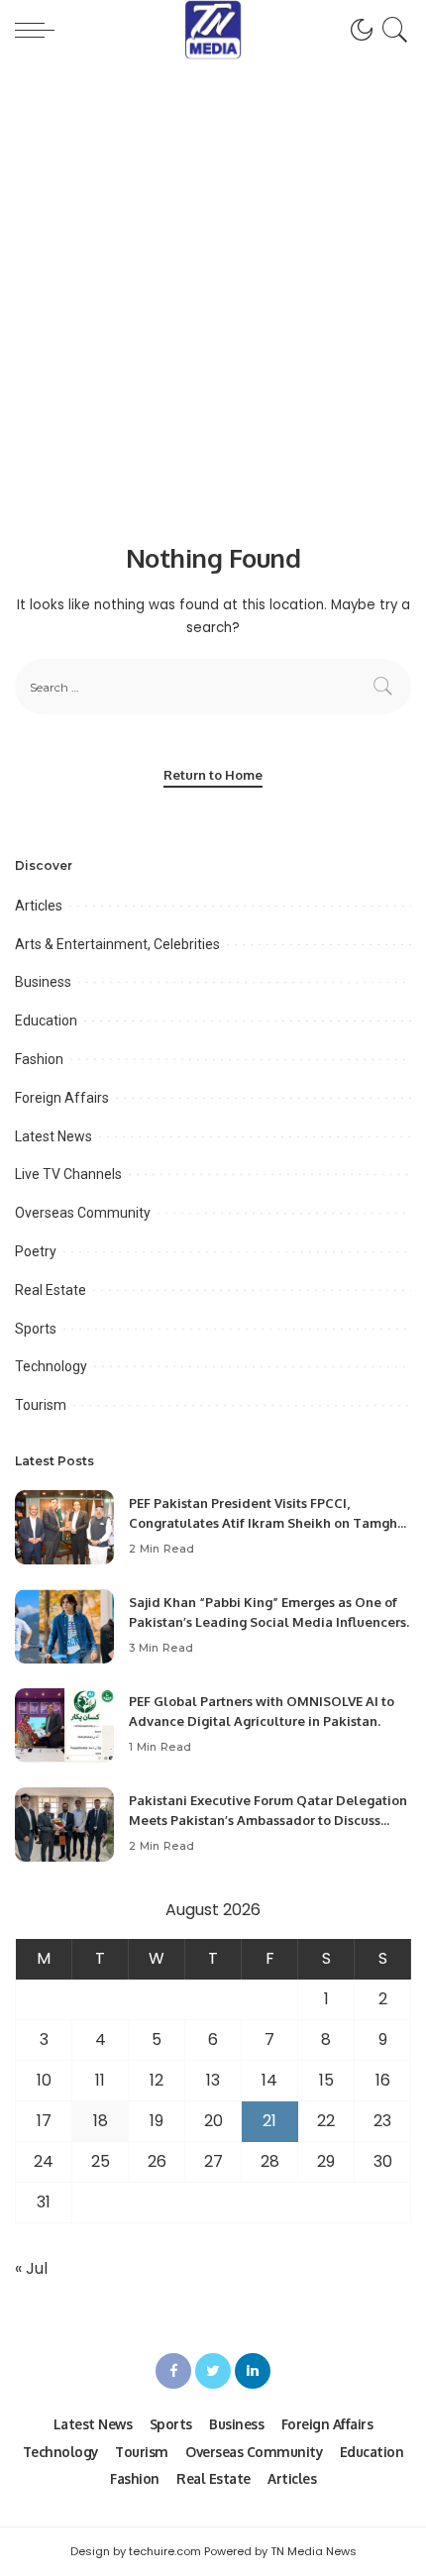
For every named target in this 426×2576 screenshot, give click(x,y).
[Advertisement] (213, 282)
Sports (36, 1329)
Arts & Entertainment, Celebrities (117, 944)
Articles (39, 906)
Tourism (41, 1405)
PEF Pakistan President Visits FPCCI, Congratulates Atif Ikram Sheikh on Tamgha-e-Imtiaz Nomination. (269, 1522)
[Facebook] (173, 2371)
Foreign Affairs (62, 1098)
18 (101, 2121)
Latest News (53, 1136)
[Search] (392, 30)
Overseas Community (83, 1213)
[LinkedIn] (253, 2371)
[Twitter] (213, 2371)
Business (43, 982)
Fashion (39, 1059)
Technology (51, 1366)
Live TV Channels (68, 1174)
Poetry (36, 1251)
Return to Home (213, 775)
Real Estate (51, 1290)
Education (46, 1020)
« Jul (31, 2268)
